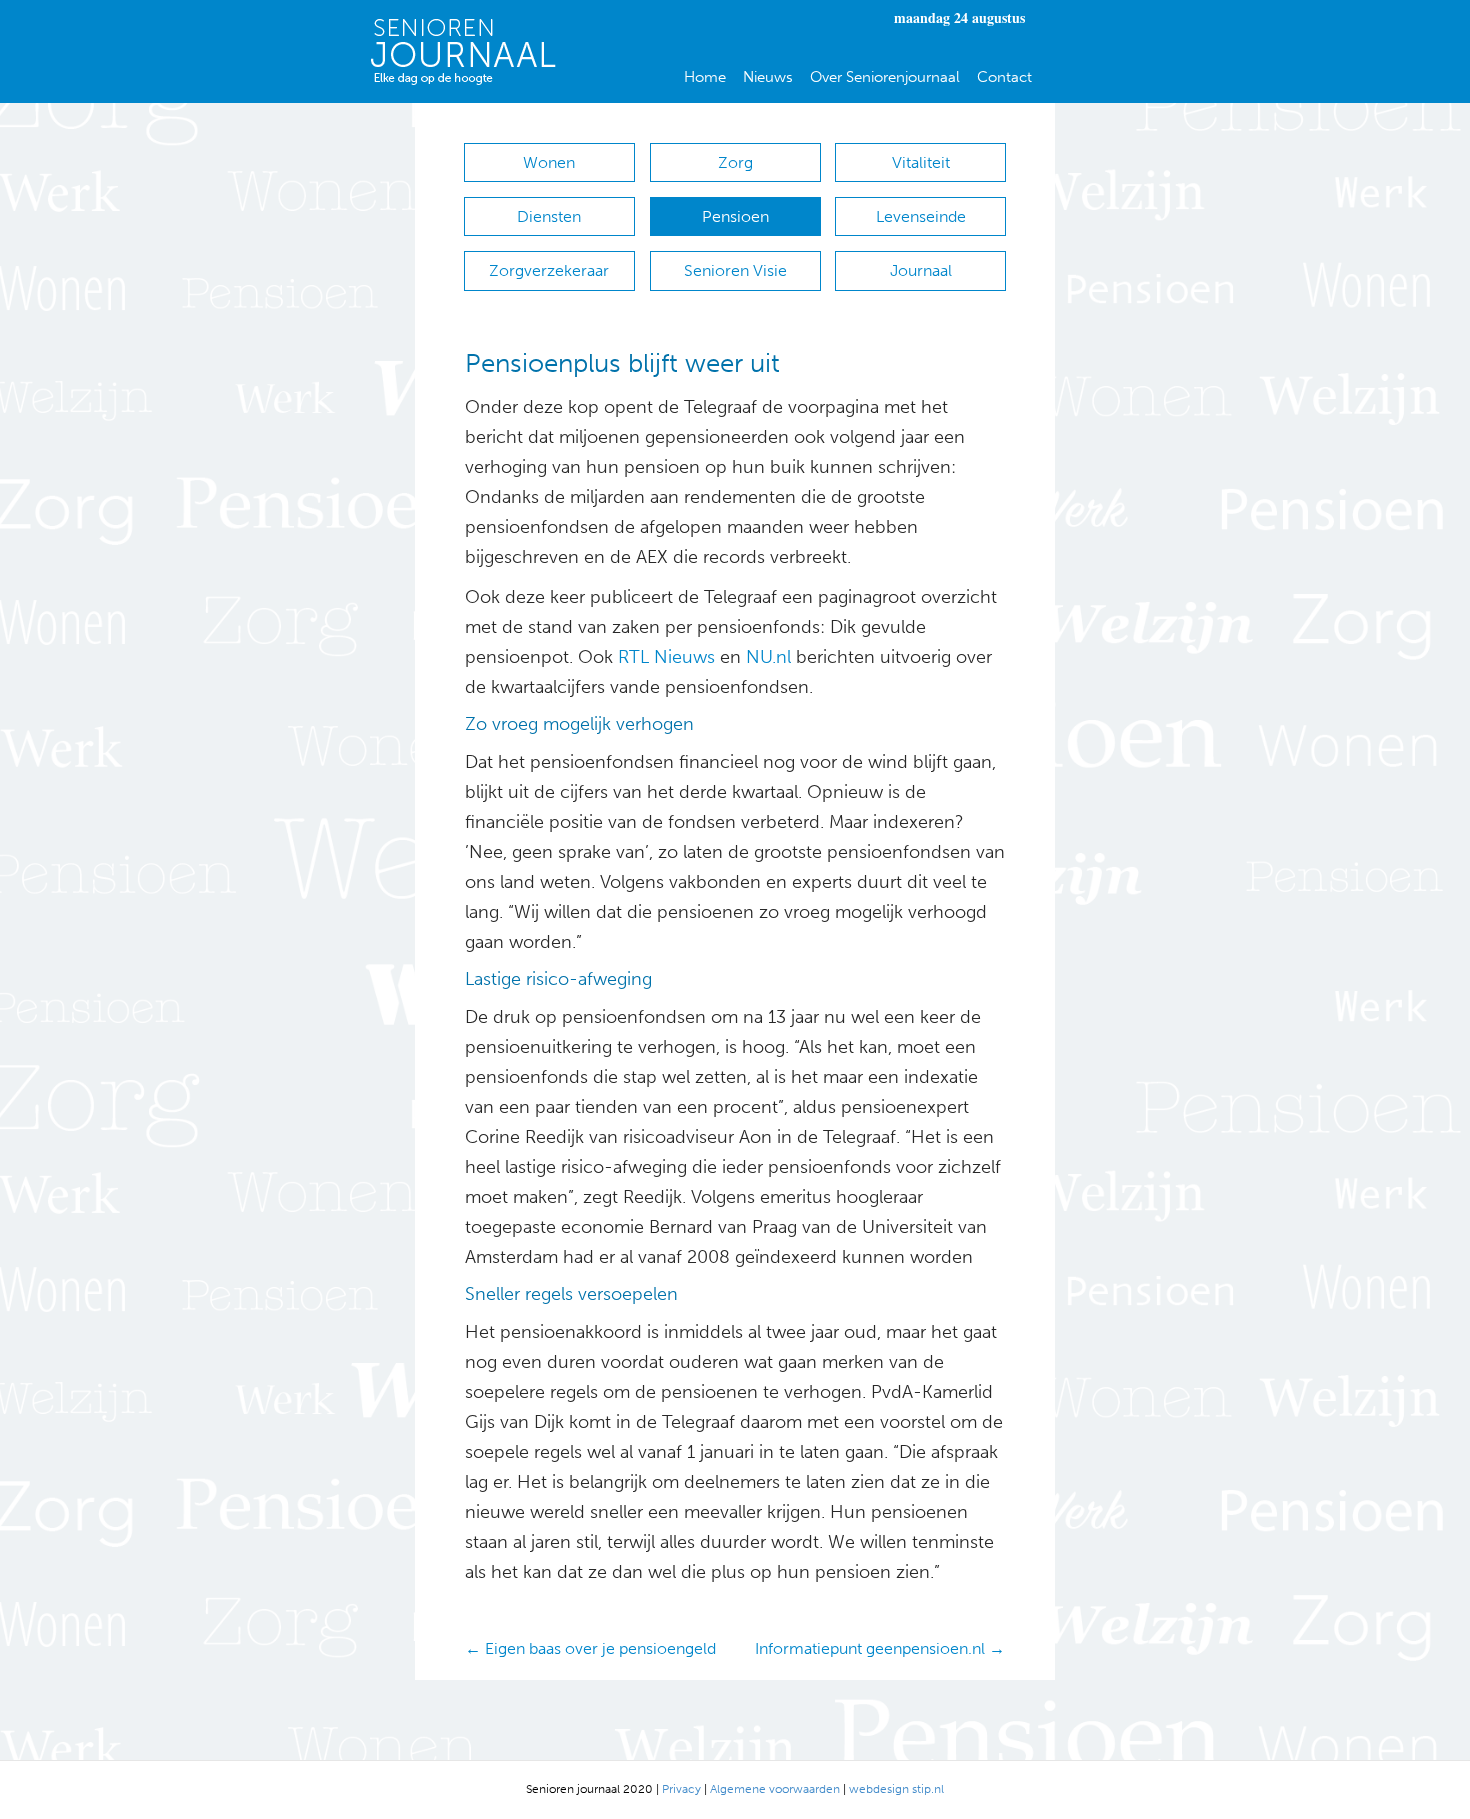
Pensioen (735, 216)
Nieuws (768, 77)
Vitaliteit (921, 162)
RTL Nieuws (666, 657)
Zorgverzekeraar (549, 270)
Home (705, 77)
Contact (1004, 77)
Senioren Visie (735, 270)
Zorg (735, 162)
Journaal (921, 270)
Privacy (681, 1789)
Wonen (549, 162)
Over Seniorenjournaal (885, 77)
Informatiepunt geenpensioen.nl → (880, 1648)
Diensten (549, 216)
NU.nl (768, 657)
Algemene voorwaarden (775, 1789)
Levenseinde (921, 216)
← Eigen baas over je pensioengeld (590, 1648)
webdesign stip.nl (896, 1789)
